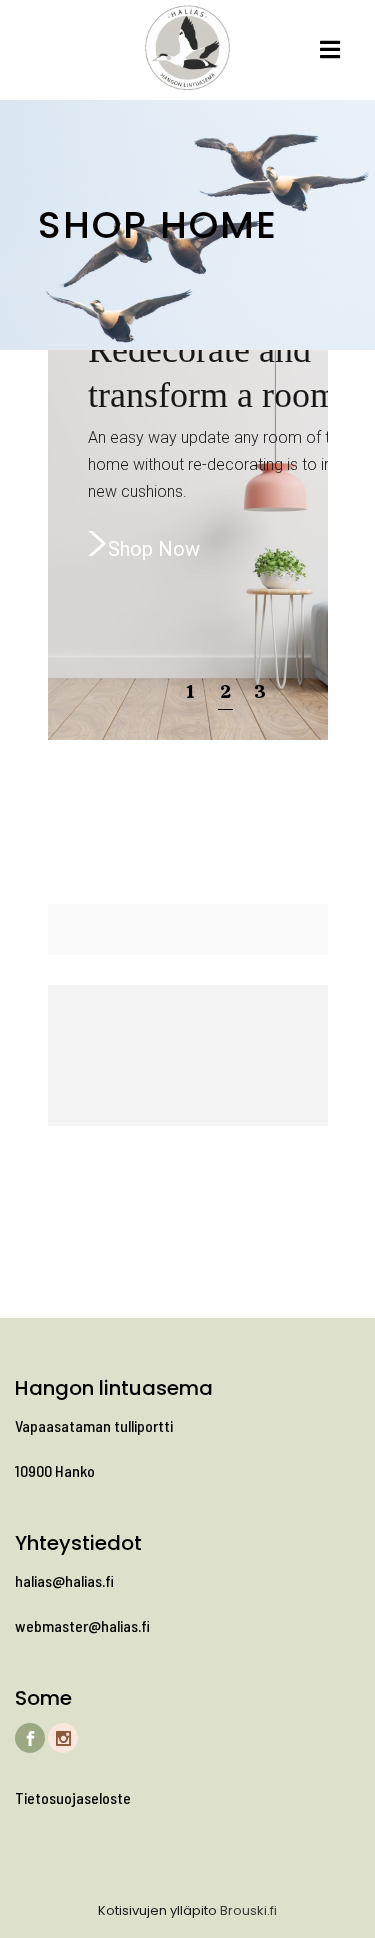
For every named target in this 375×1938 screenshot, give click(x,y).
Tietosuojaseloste (73, 1797)
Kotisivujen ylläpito (157, 1910)
